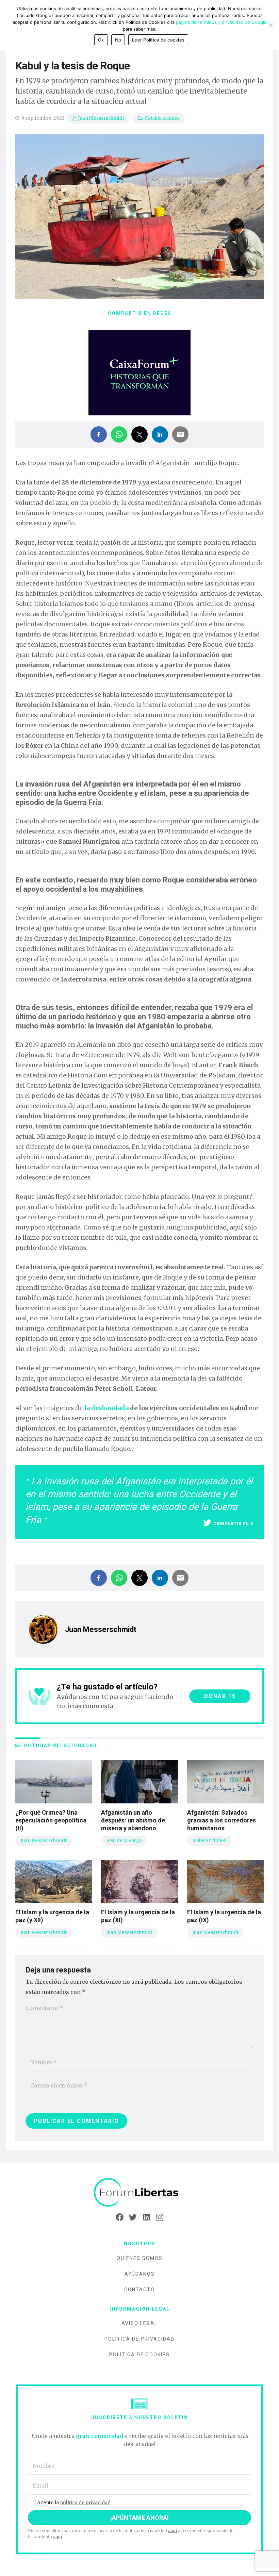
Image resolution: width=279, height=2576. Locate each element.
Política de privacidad (139, 2339)
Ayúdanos (140, 2274)
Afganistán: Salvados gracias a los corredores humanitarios (221, 1820)
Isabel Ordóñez (209, 1841)
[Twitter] (133, 2217)
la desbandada (106, 1408)
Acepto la (74, 2503)
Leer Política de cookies (158, 40)
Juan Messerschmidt (101, 118)
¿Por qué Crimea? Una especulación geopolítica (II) (51, 1820)
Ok (101, 40)
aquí (173, 2531)
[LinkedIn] (146, 2217)
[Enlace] (139, 2193)
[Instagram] (159, 2217)
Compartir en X (233, 1524)
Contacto (139, 2290)
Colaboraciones (162, 118)
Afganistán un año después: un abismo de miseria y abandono (133, 1820)
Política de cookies (139, 2355)
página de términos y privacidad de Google (221, 22)
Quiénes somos (140, 2258)
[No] (270, 25)
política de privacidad (85, 2503)
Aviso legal (139, 2323)
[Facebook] (120, 2217)
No (118, 40)
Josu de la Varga (124, 1841)
